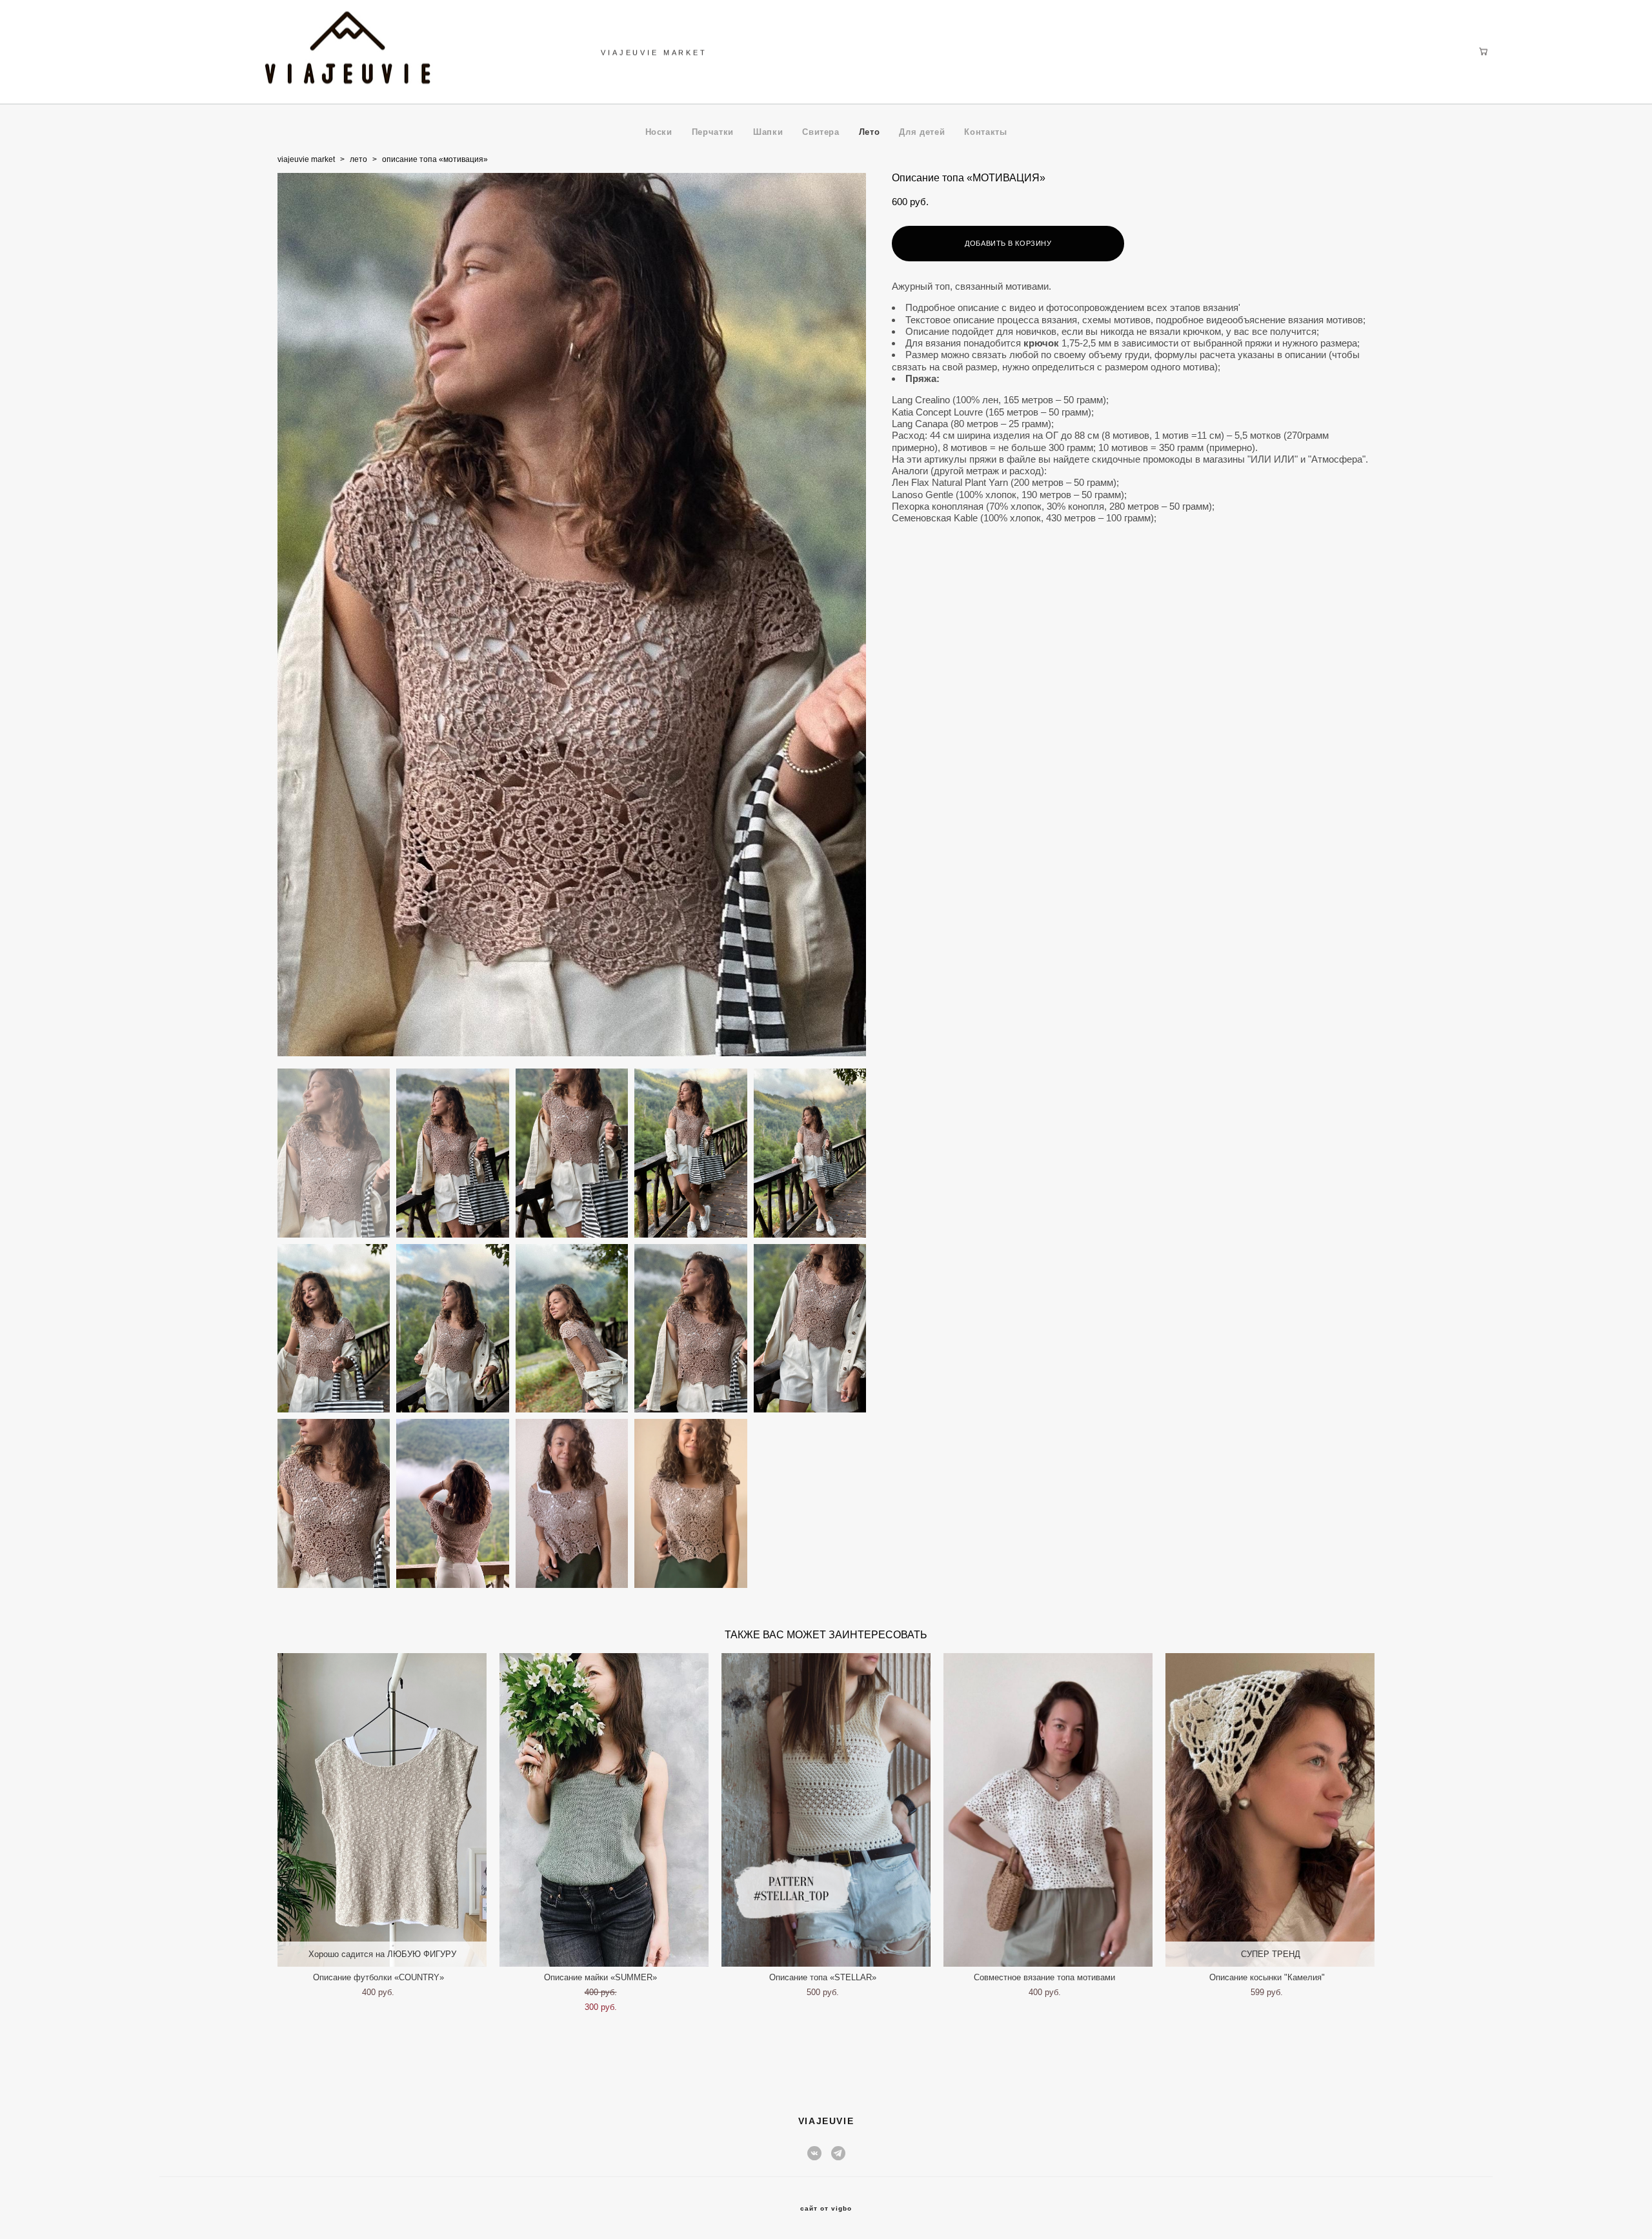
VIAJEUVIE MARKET (654, 52)
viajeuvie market (306, 159)
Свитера (821, 132)
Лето (870, 132)
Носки (659, 132)
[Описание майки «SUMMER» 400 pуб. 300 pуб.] (604, 1810)
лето (358, 159)
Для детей (922, 132)
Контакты (985, 132)
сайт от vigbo (826, 2209)
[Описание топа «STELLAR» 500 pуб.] (826, 1810)
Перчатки (713, 132)
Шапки (768, 132)
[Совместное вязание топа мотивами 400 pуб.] (1048, 1810)
